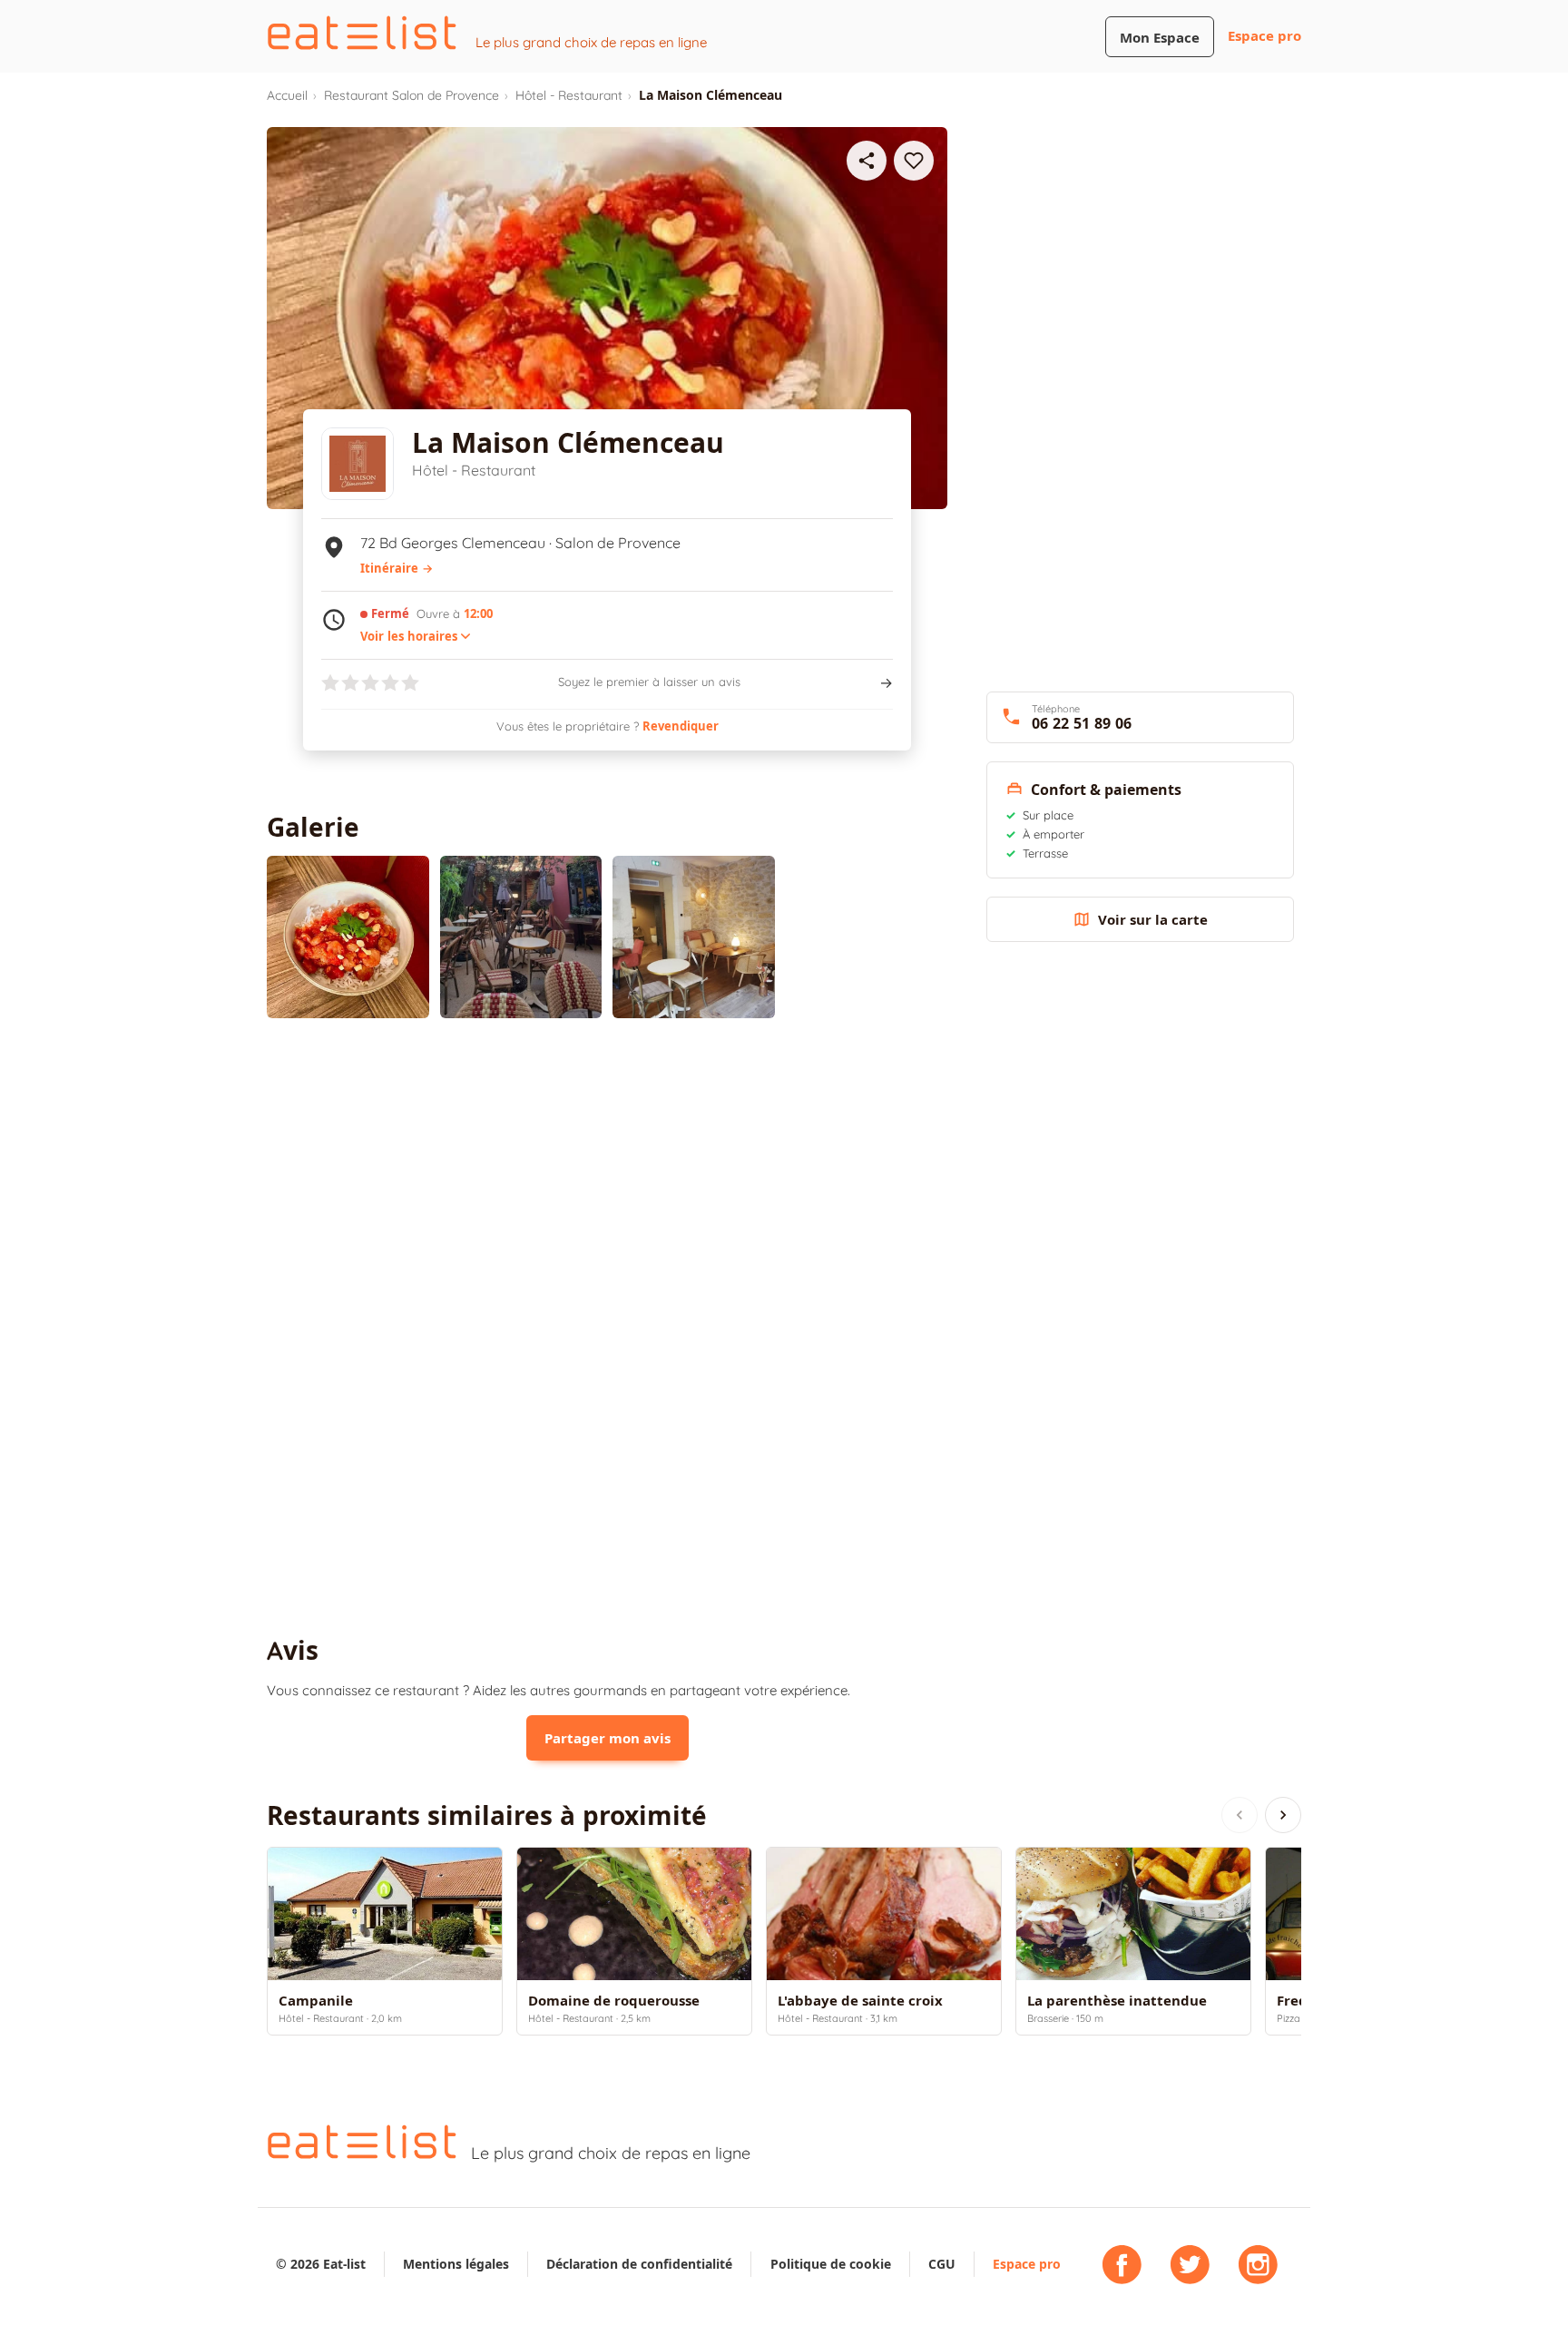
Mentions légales (456, 2264)
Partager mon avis (608, 1738)
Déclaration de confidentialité (639, 2264)
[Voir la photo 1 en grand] (348, 937)
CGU (942, 2264)
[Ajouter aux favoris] (914, 161)
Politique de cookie (831, 2264)
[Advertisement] (607, 1182)
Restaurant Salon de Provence (412, 95)
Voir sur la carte (1153, 920)
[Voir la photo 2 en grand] (521, 937)
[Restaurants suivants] (1283, 1815)
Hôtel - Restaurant (569, 95)
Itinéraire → (397, 568)
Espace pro (1264, 36)
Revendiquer (681, 726)
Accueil (287, 95)
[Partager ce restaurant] (867, 161)
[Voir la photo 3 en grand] (694, 937)
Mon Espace (1160, 38)
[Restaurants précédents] (1240, 1815)
